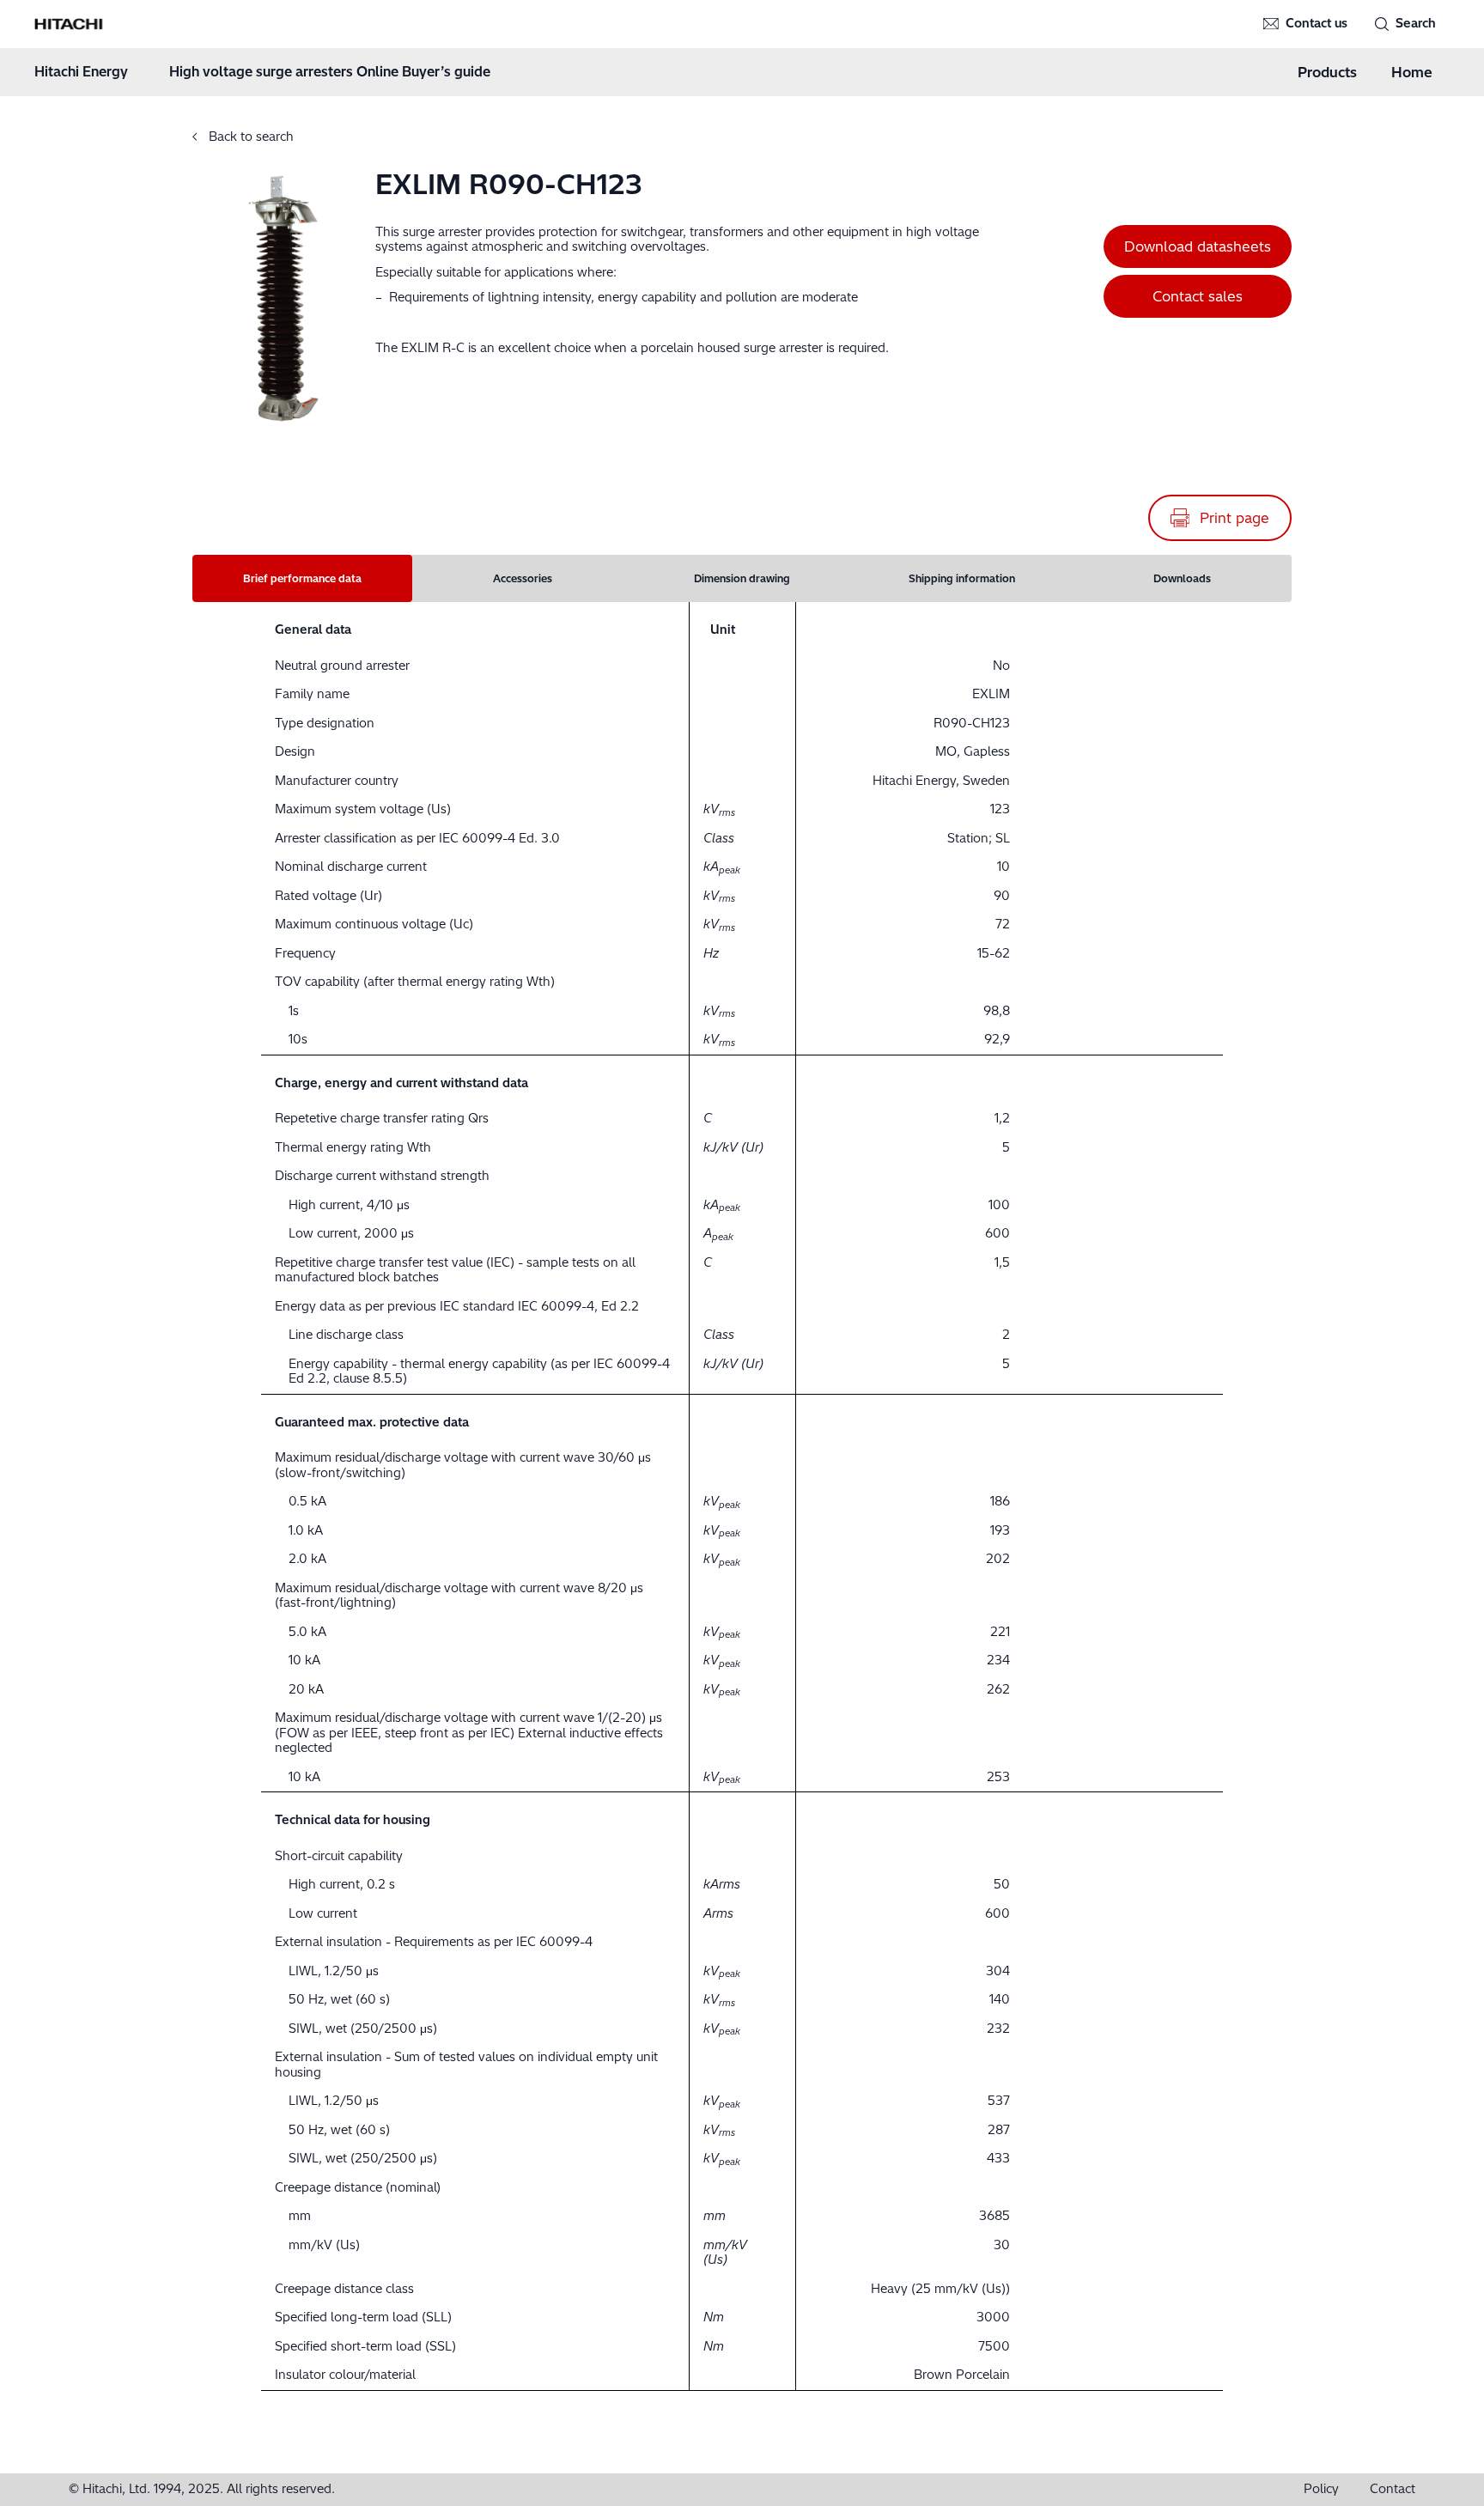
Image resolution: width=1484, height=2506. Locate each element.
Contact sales (1198, 296)
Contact (1393, 2489)
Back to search (249, 137)
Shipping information (962, 578)
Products (1327, 72)
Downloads (1182, 578)
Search (1416, 24)
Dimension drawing (742, 578)
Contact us (1317, 24)
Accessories (523, 578)
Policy (1321, 2489)
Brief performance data (302, 578)
